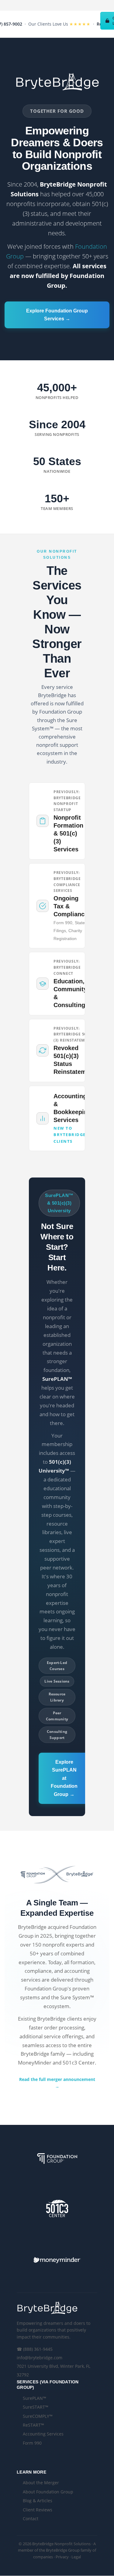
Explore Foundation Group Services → (57, 315)
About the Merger (41, 2483)
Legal (76, 2557)
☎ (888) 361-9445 (35, 2349)
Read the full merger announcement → (57, 2083)
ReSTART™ (33, 2425)
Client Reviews (38, 2510)
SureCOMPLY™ (38, 2416)
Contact (31, 2519)
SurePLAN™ (35, 2398)
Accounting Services (43, 2434)
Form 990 (32, 2443)
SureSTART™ (36, 2407)
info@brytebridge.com (40, 2358)
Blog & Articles (38, 2501)
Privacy (62, 2557)
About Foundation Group (48, 2492)
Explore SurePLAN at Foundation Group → (64, 1778)
